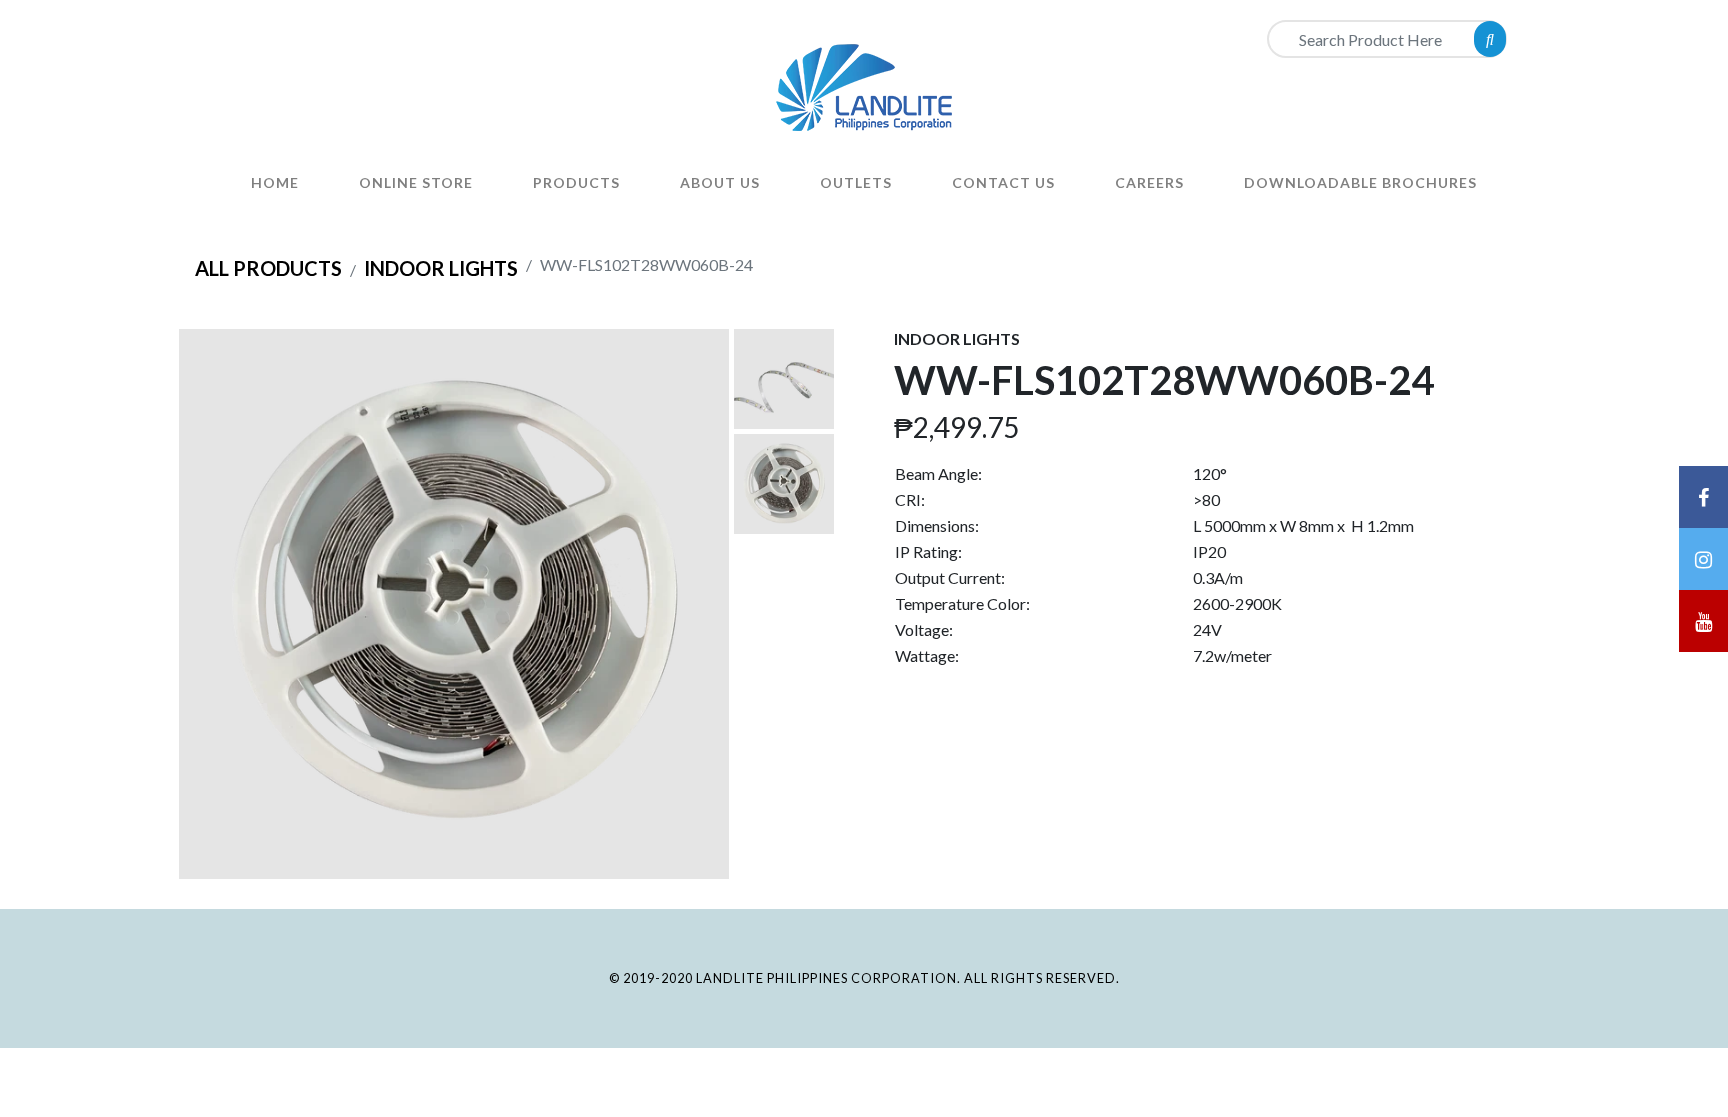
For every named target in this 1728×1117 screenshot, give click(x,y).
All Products (268, 268)
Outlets (856, 182)
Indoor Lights (441, 268)
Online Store (416, 182)
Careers (1149, 182)
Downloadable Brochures (1360, 182)
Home (275, 182)
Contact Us (1003, 182)
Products (576, 182)
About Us (720, 182)
